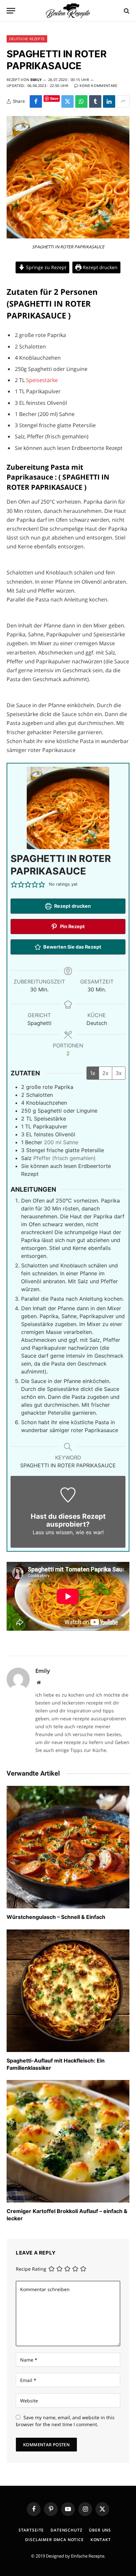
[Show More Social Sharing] (123, 101)
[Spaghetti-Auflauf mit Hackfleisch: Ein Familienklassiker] (68, 1991)
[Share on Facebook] (36, 101)
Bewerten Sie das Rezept (72, 947)
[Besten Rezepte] (68, 11)
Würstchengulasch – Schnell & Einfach (56, 1917)
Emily (36, 80)
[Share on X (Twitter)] (68, 101)
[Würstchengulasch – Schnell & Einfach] (68, 1847)
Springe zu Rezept (46, 267)
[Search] (126, 11)
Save (54, 98)
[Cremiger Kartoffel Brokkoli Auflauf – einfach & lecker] (68, 2141)
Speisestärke (42, 380)
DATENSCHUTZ (66, 2530)
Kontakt (101, 2540)
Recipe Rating (31, 2269)
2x (105, 1073)
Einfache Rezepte (88, 2556)
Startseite (31, 2530)
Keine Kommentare (98, 85)
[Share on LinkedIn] (109, 101)
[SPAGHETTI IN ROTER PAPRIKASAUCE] (68, 237)
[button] (14, 884)
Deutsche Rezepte (27, 39)
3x (119, 1073)
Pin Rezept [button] (72, 926)
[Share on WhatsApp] (81, 101)
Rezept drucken (100, 267)
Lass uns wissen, (53, 1532)
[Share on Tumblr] (95, 101)
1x (93, 1073)
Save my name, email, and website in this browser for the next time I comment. (65, 2421)
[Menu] (11, 11)
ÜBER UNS (100, 2530)
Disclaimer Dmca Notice (54, 2540)
